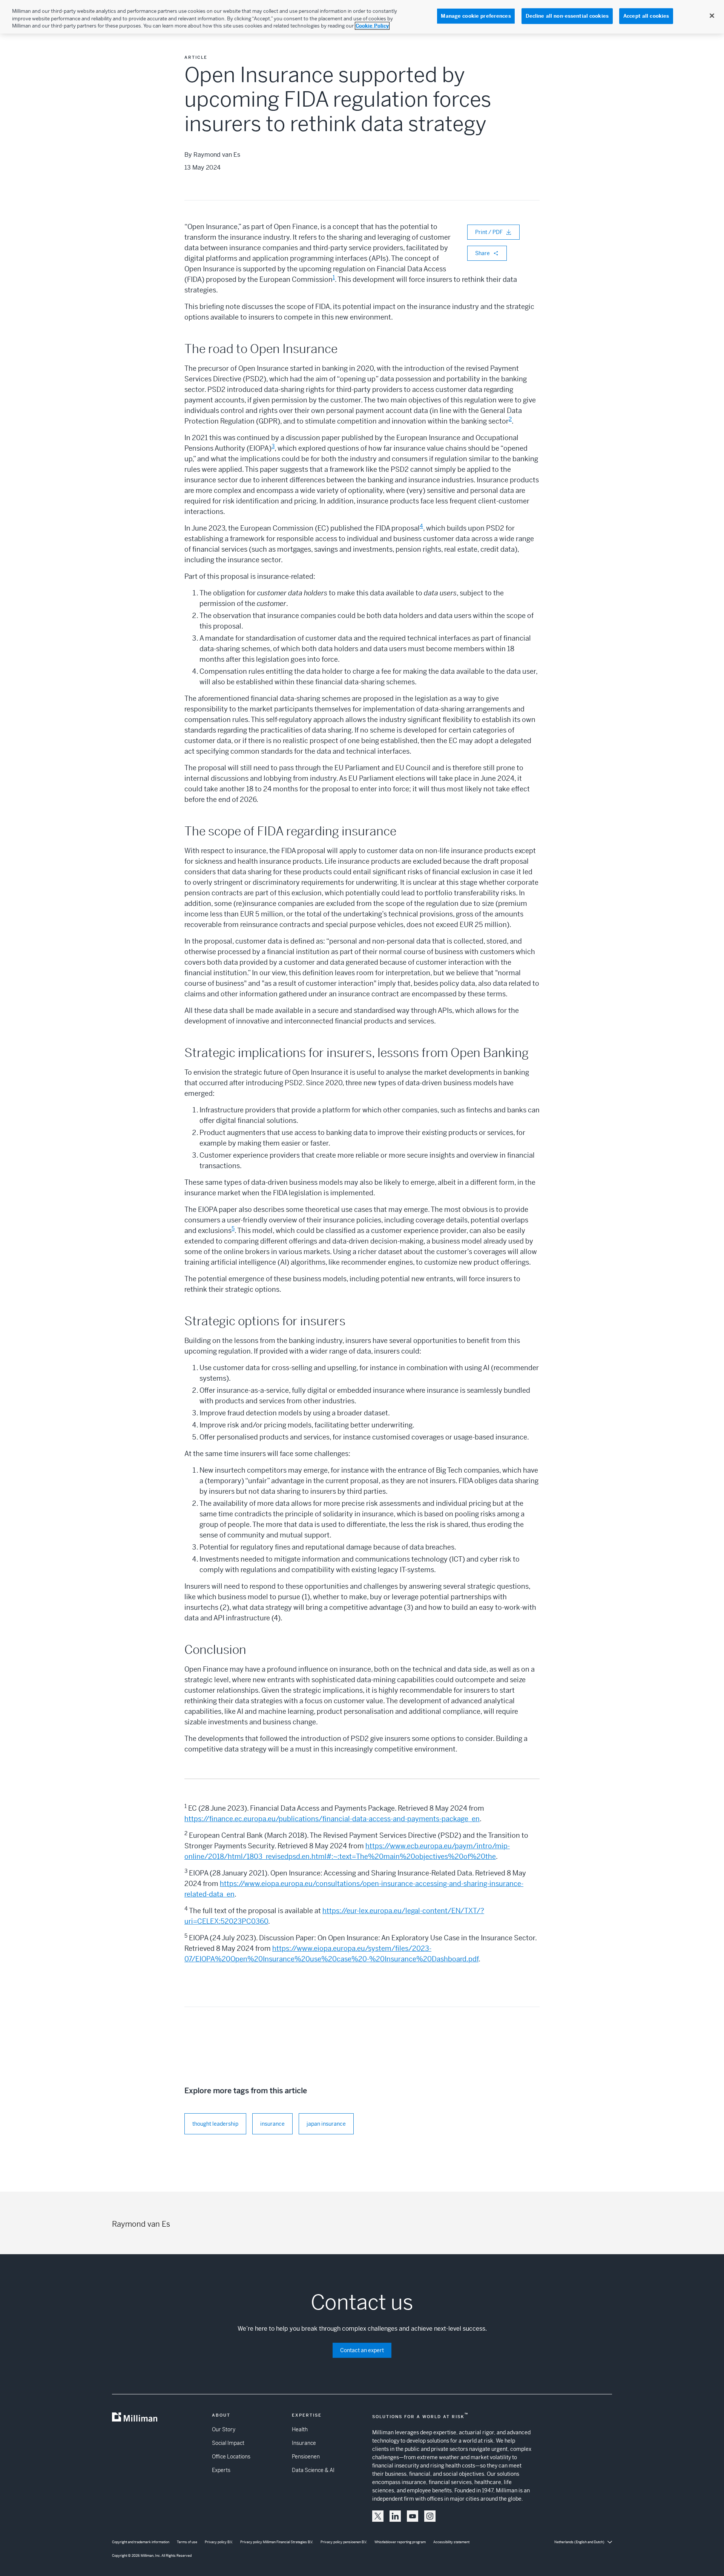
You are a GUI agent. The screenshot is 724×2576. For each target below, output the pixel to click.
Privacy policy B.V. (219, 2542)
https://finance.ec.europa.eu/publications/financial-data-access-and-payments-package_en (332, 1819)
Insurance (304, 2443)
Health (300, 2429)
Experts (221, 2470)
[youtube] (413, 2516)
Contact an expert (362, 2350)
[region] (362, 17)
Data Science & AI (313, 2470)
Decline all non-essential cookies (567, 16)
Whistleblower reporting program (400, 2542)
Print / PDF (489, 232)
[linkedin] (395, 2516)
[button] (378, 2516)
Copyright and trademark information (141, 2542)
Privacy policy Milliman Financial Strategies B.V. (277, 2542)
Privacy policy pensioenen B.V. (344, 2542)
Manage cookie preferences (476, 16)
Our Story (224, 2429)
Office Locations (231, 2457)
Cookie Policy (372, 26)
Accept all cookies (646, 16)
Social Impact (228, 2443)
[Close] (712, 16)
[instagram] (430, 2516)
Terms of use (187, 2542)
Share (482, 253)
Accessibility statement (451, 2542)
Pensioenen (306, 2457)
